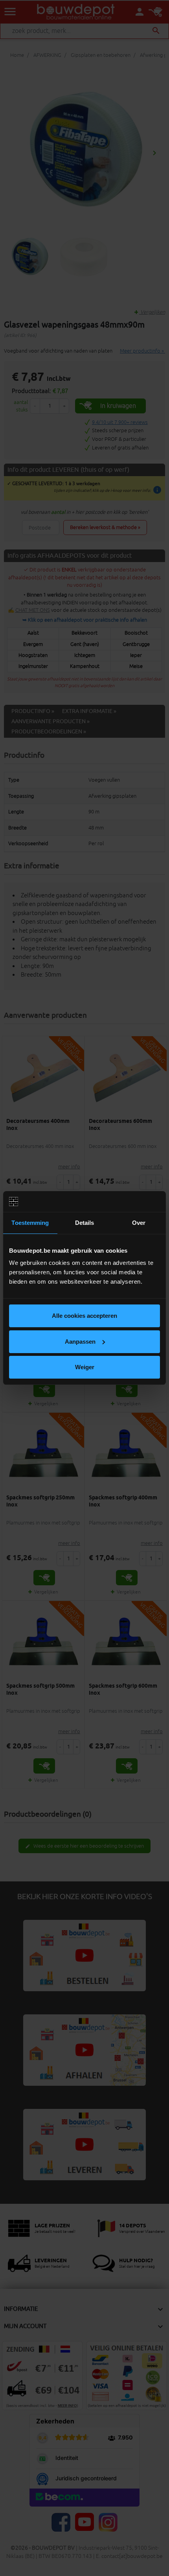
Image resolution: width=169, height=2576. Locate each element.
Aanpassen (80, 1342)
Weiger (85, 1367)
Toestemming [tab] (30, 1223)
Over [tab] (139, 1223)
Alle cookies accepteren (84, 1316)
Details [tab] (85, 1223)
